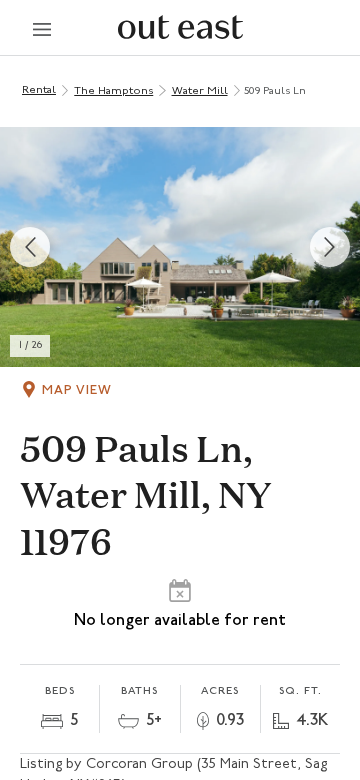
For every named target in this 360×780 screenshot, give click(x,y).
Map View (77, 390)
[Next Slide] (330, 247)
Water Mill (200, 91)
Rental (39, 90)
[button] (180, 247)
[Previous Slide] (30, 247)
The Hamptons (113, 91)
